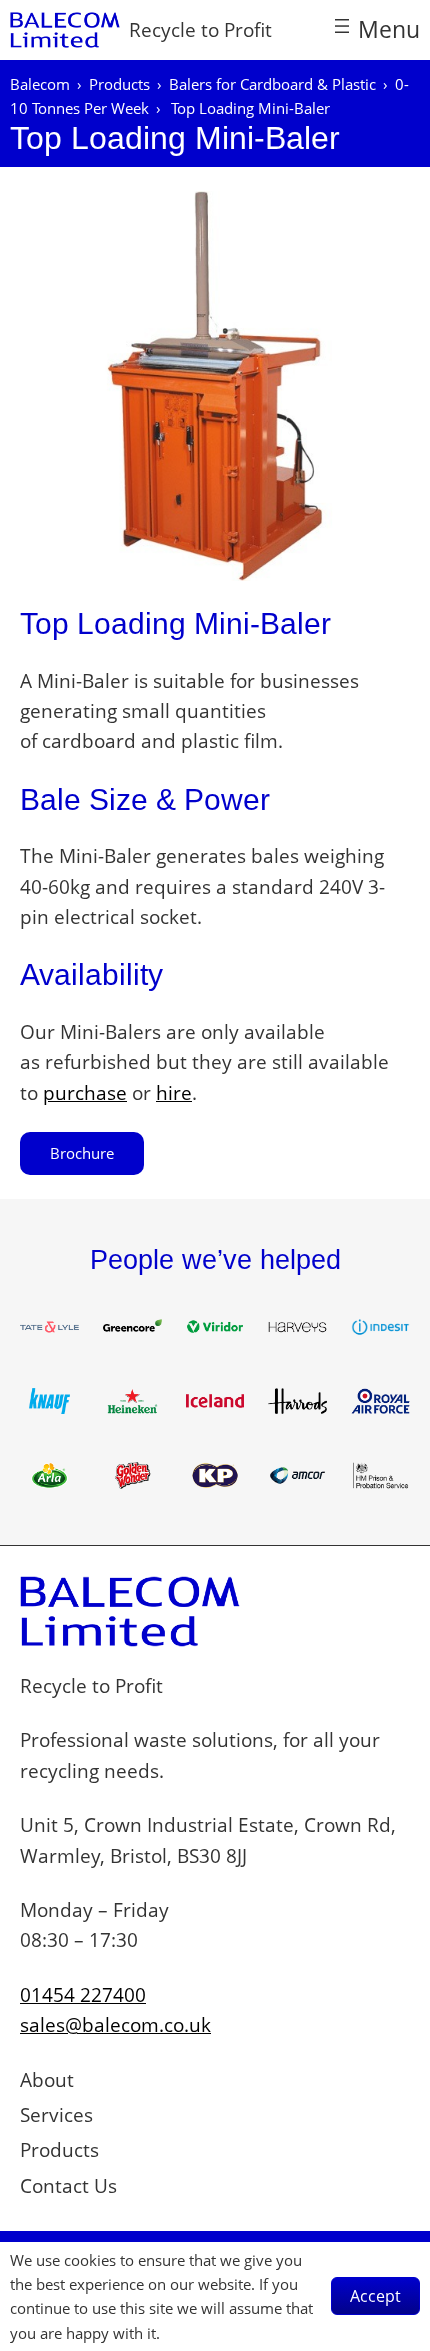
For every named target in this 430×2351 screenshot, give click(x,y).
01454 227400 (83, 1995)
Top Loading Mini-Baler (175, 138)
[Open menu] (375, 29)
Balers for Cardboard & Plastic (272, 84)
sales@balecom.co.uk (115, 2025)
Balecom (40, 84)
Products (119, 84)
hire (174, 1093)
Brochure (82, 1153)
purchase (85, 1093)
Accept (375, 2296)
